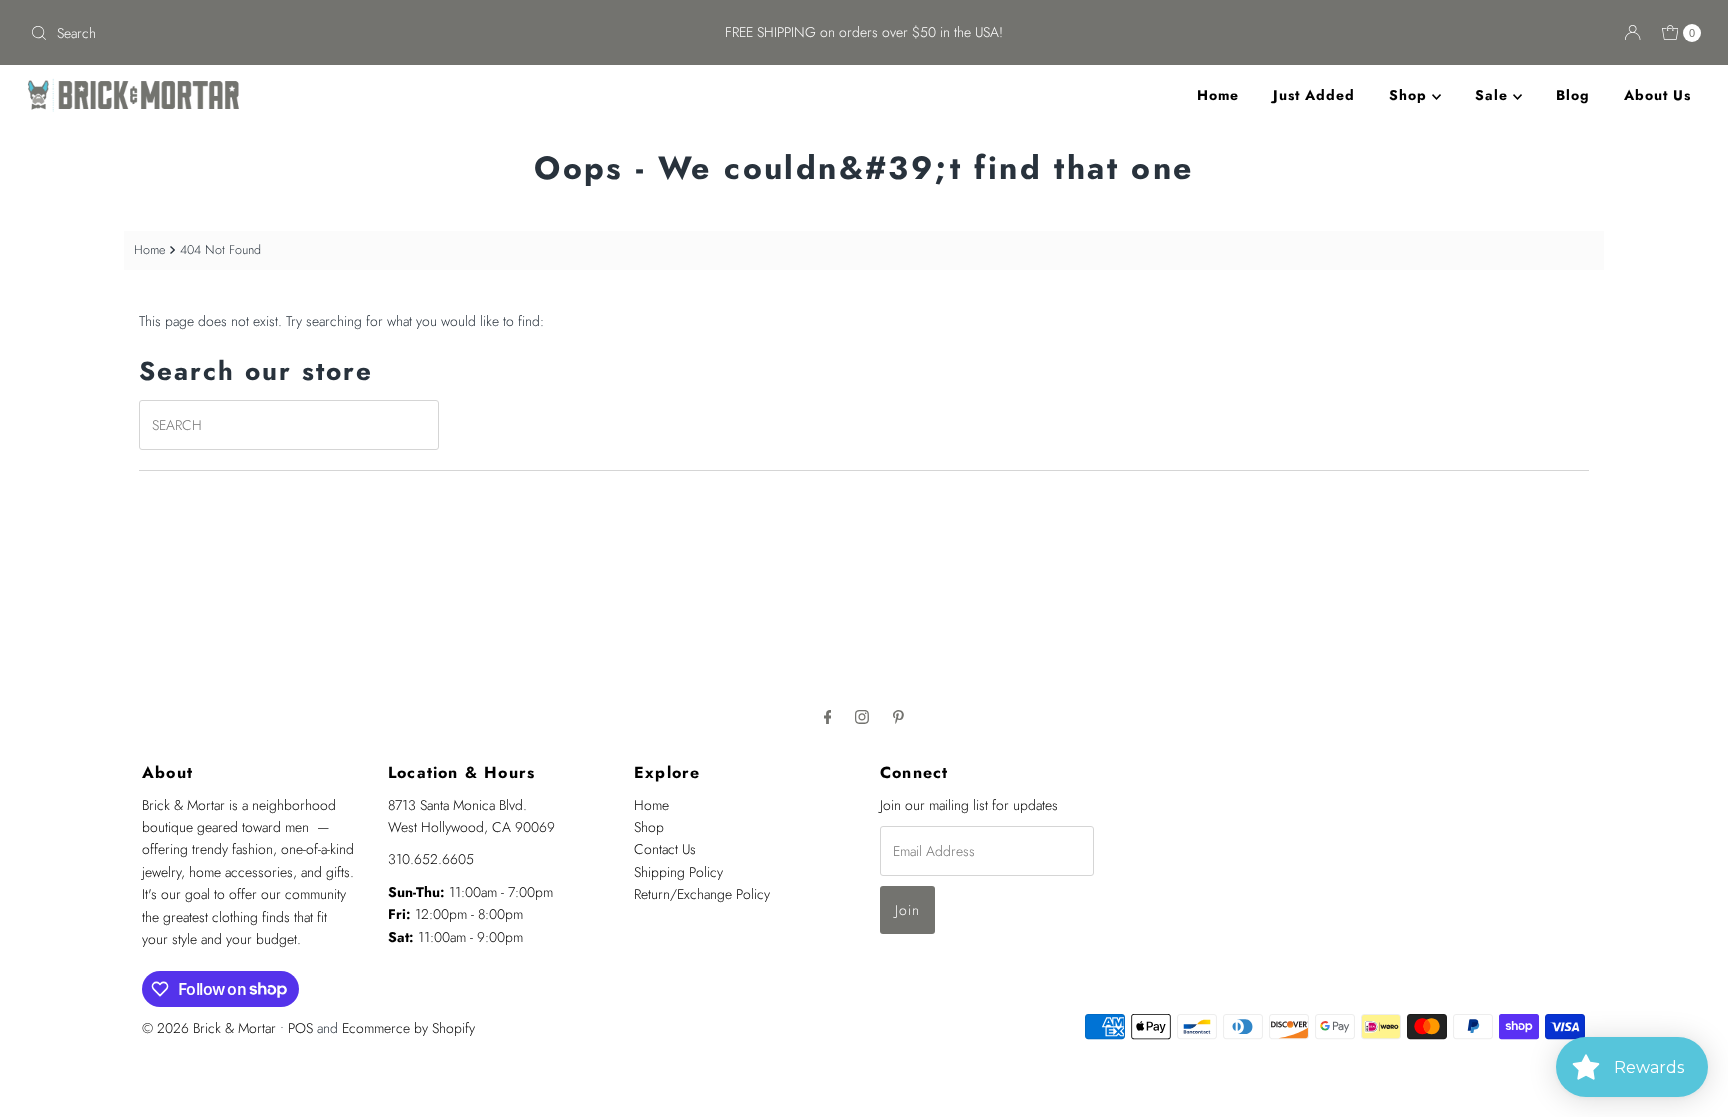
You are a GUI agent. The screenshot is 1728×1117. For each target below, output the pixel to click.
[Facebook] (828, 716)
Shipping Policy (678, 872)
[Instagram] (862, 716)
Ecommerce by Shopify (408, 1028)
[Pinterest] (898, 716)
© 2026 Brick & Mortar (209, 1028)
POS (300, 1028)
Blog (1573, 95)
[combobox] (297, 33)
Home (1218, 95)
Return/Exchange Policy (702, 894)
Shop (1410, 95)
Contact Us (665, 849)
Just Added (1314, 95)
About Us (1657, 95)
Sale (1494, 95)
